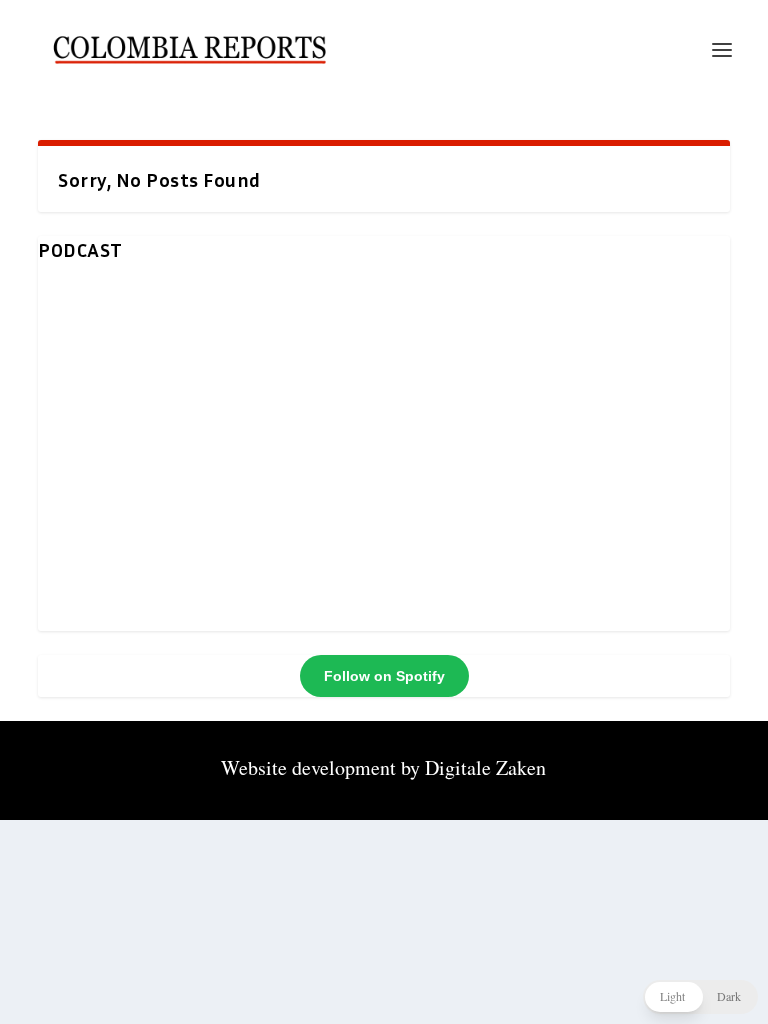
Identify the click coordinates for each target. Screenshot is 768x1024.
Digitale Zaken (485, 767)
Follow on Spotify (384, 676)
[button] (700, 997)
